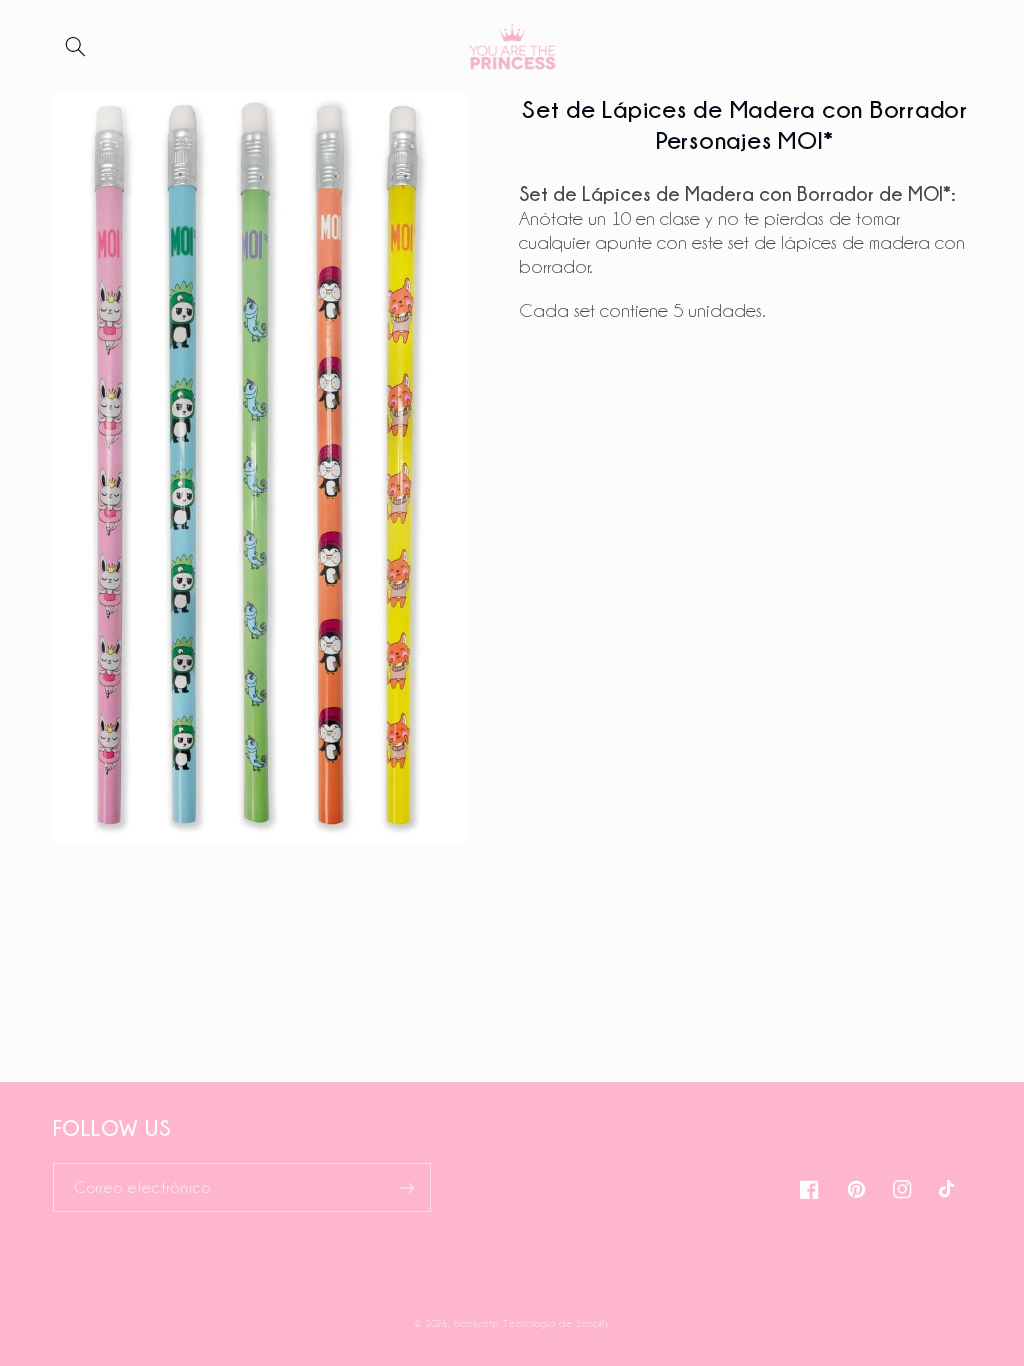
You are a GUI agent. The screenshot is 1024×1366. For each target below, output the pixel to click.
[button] (76, 47)
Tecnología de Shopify (556, 1323)
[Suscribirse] (406, 1187)
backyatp (476, 1323)
